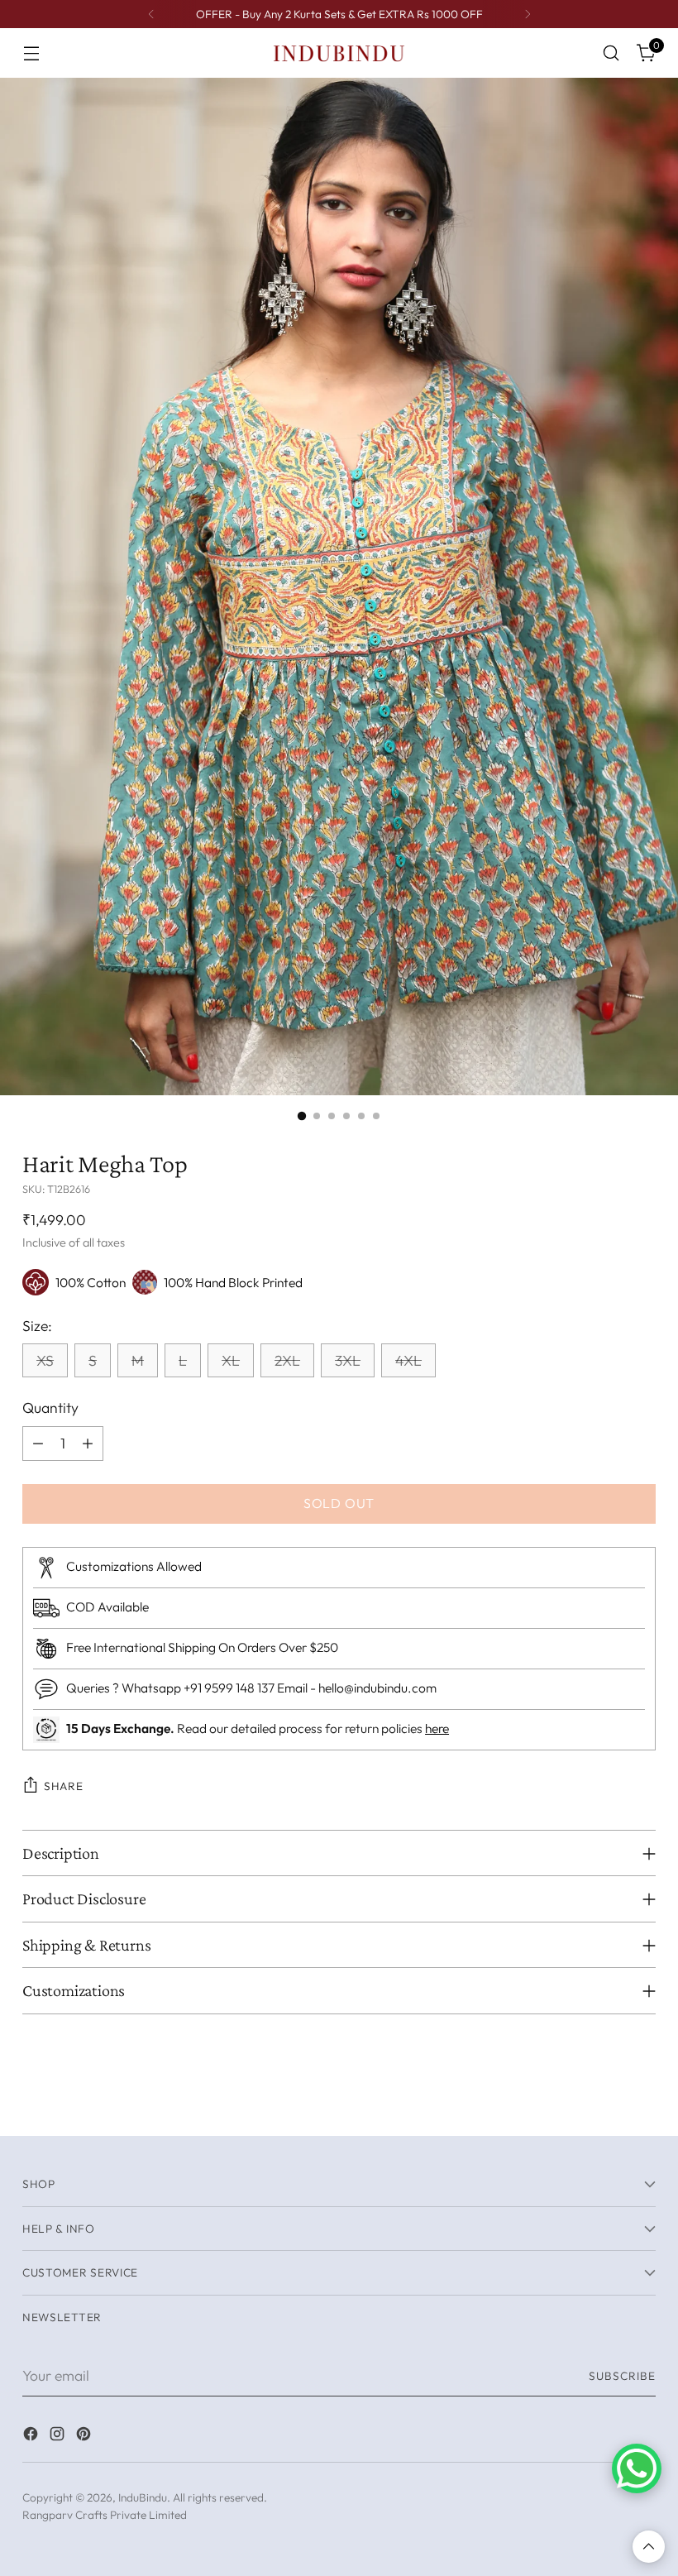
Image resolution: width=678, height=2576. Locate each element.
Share (63, 1786)
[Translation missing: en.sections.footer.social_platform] (32, 2437)
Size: (37, 1326)
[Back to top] (649, 2547)
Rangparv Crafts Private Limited (105, 2515)
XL (231, 1360)
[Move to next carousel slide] (642, 2104)
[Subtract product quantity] (38, 1444)
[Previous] (151, 14)
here (437, 1728)
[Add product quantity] (88, 1444)
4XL (408, 1360)
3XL (348, 1360)
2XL (287, 1360)
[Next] (528, 14)
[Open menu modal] (31, 53)
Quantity (50, 1408)
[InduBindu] (339, 53)
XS (45, 1360)
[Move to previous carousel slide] (604, 2105)
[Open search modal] (611, 53)
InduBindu (143, 2497)
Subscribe (622, 2376)
